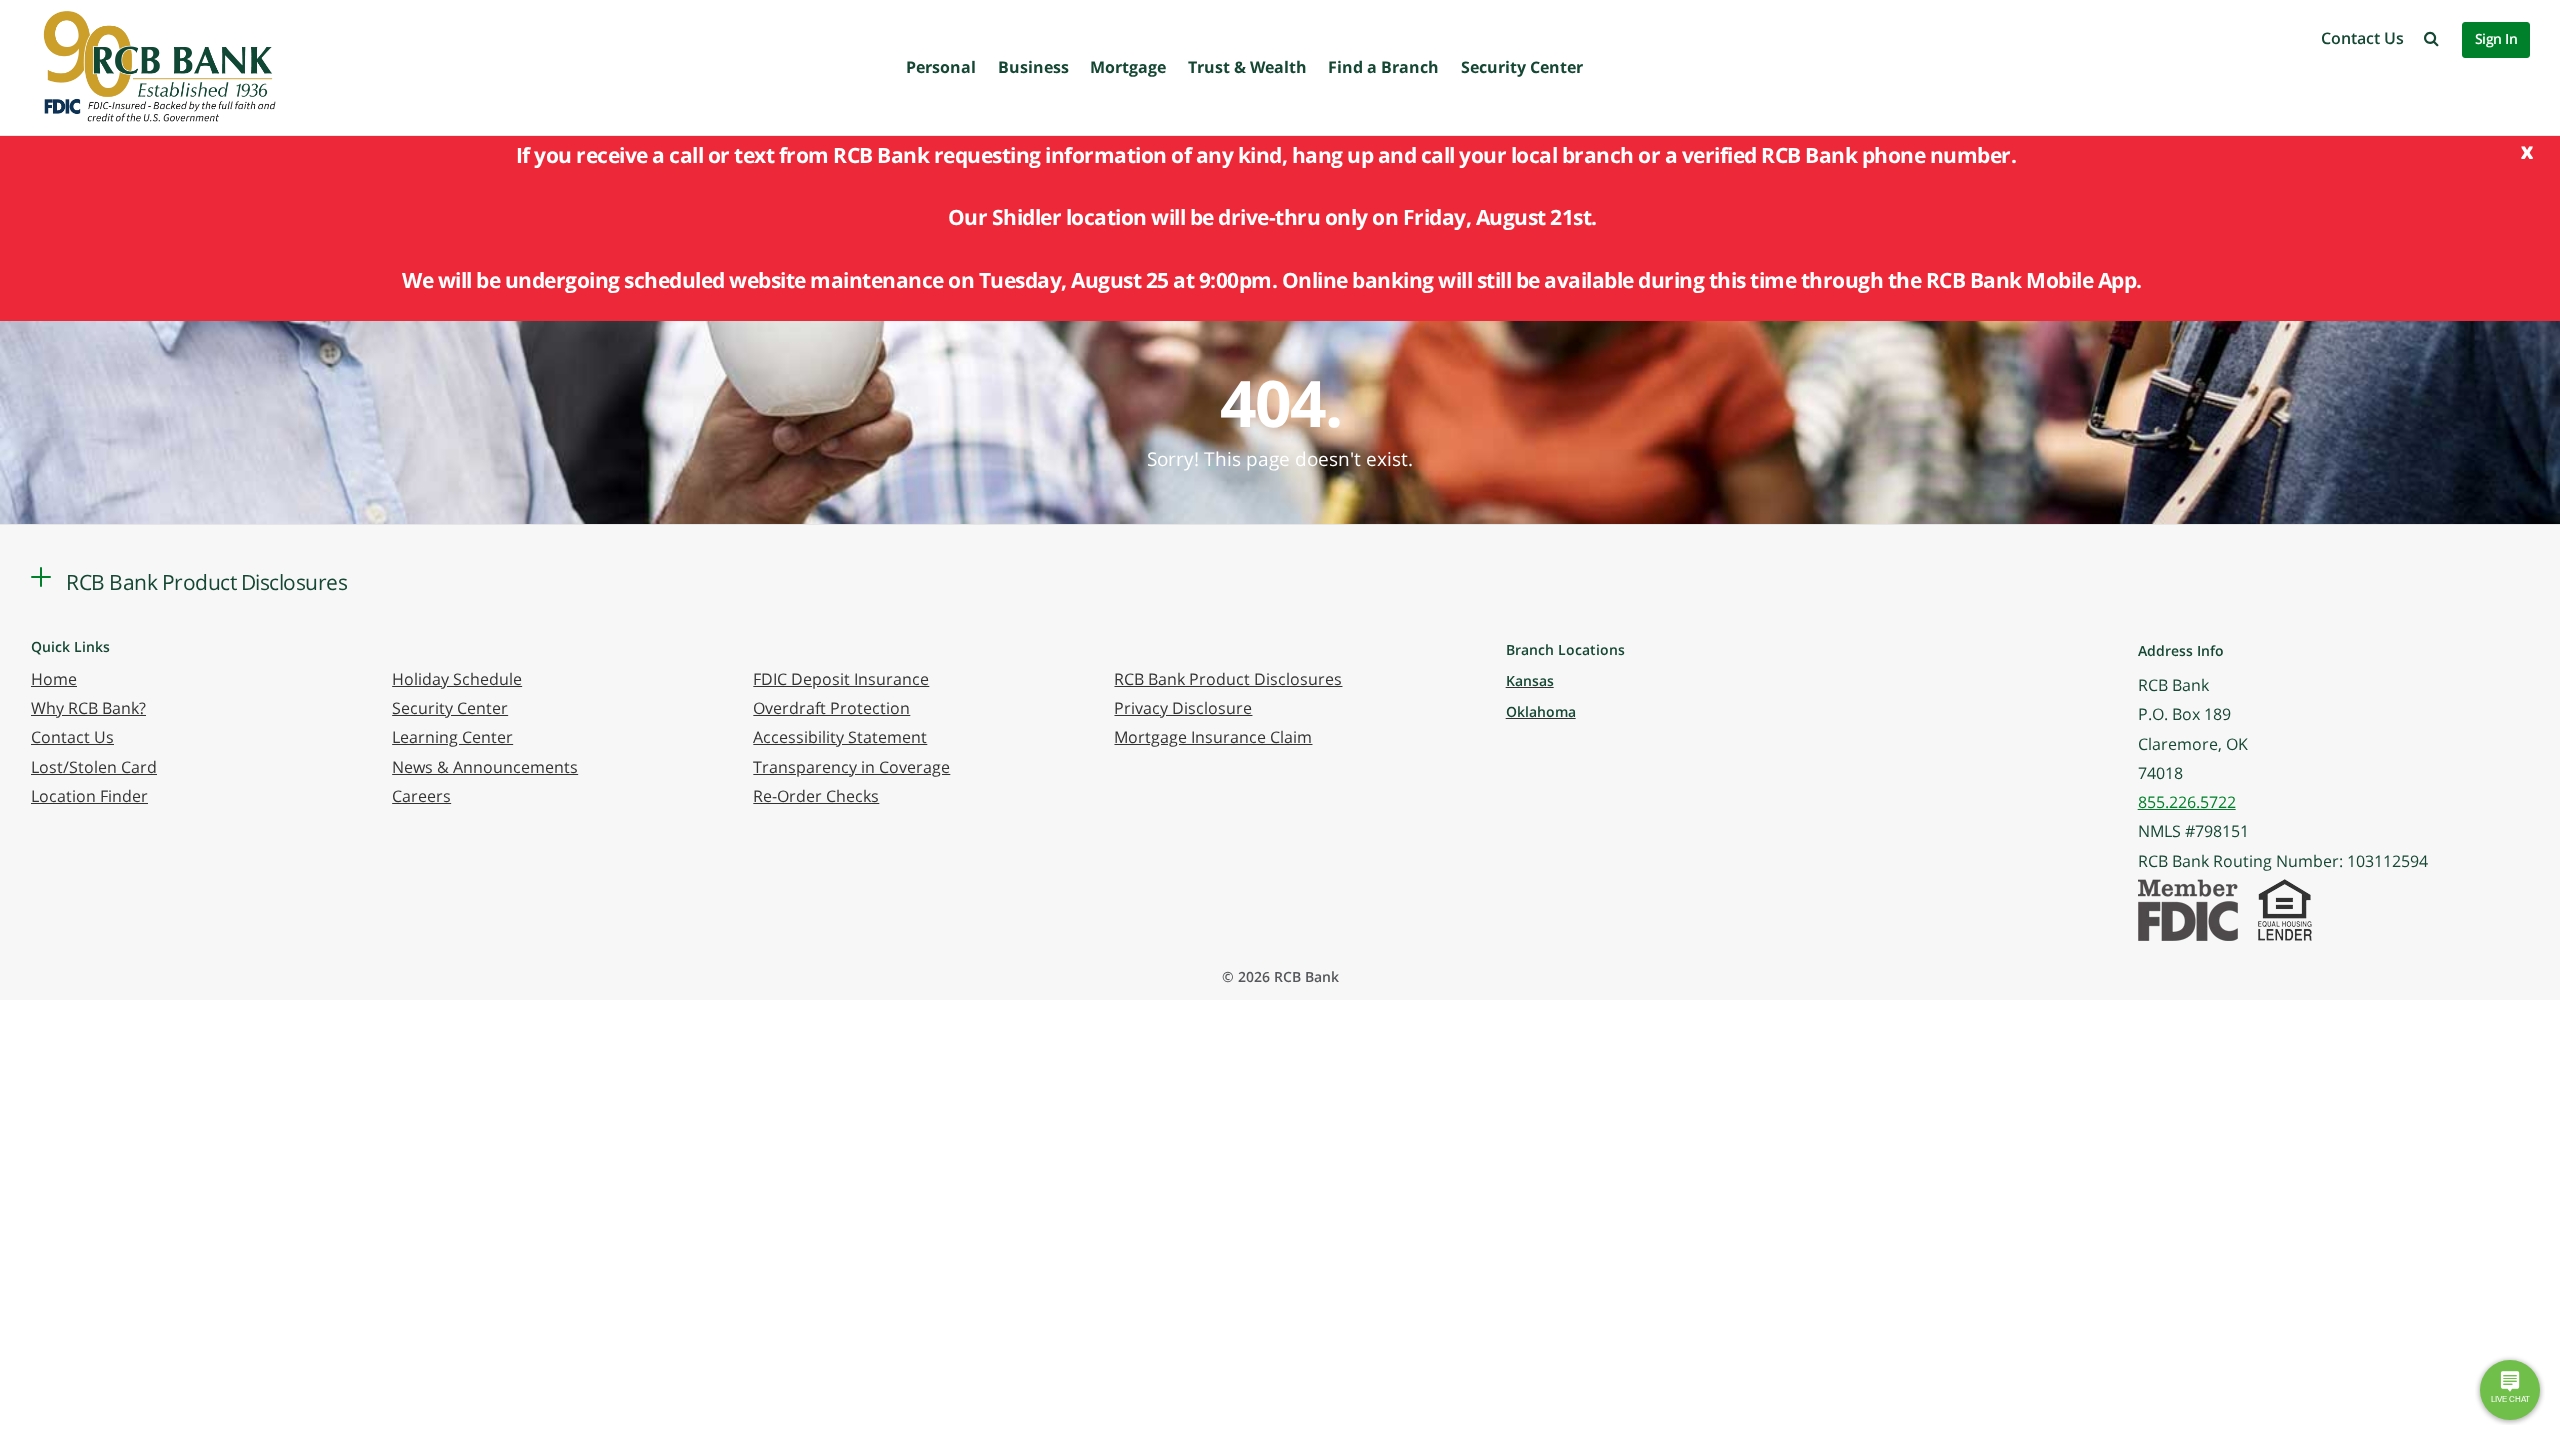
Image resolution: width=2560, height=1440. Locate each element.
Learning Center (452, 737)
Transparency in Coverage (851, 767)
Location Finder (89, 796)
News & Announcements (485, 767)
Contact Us (2362, 38)
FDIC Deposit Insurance (841, 679)
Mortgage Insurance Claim (1213, 737)
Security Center (1522, 67)
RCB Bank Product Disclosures (1228, 679)
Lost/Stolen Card (94, 767)
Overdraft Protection (831, 708)
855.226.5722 (2187, 802)
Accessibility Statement (840, 737)
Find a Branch (1383, 67)
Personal (941, 67)
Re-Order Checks (816, 796)
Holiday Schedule (457, 679)
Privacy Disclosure (1183, 708)
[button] (2431, 38)
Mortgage (1128, 67)
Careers (421, 796)
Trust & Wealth (1247, 67)
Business (1033, 67)
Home (54, 679)
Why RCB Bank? (88, 708)
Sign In (2496, 38)
